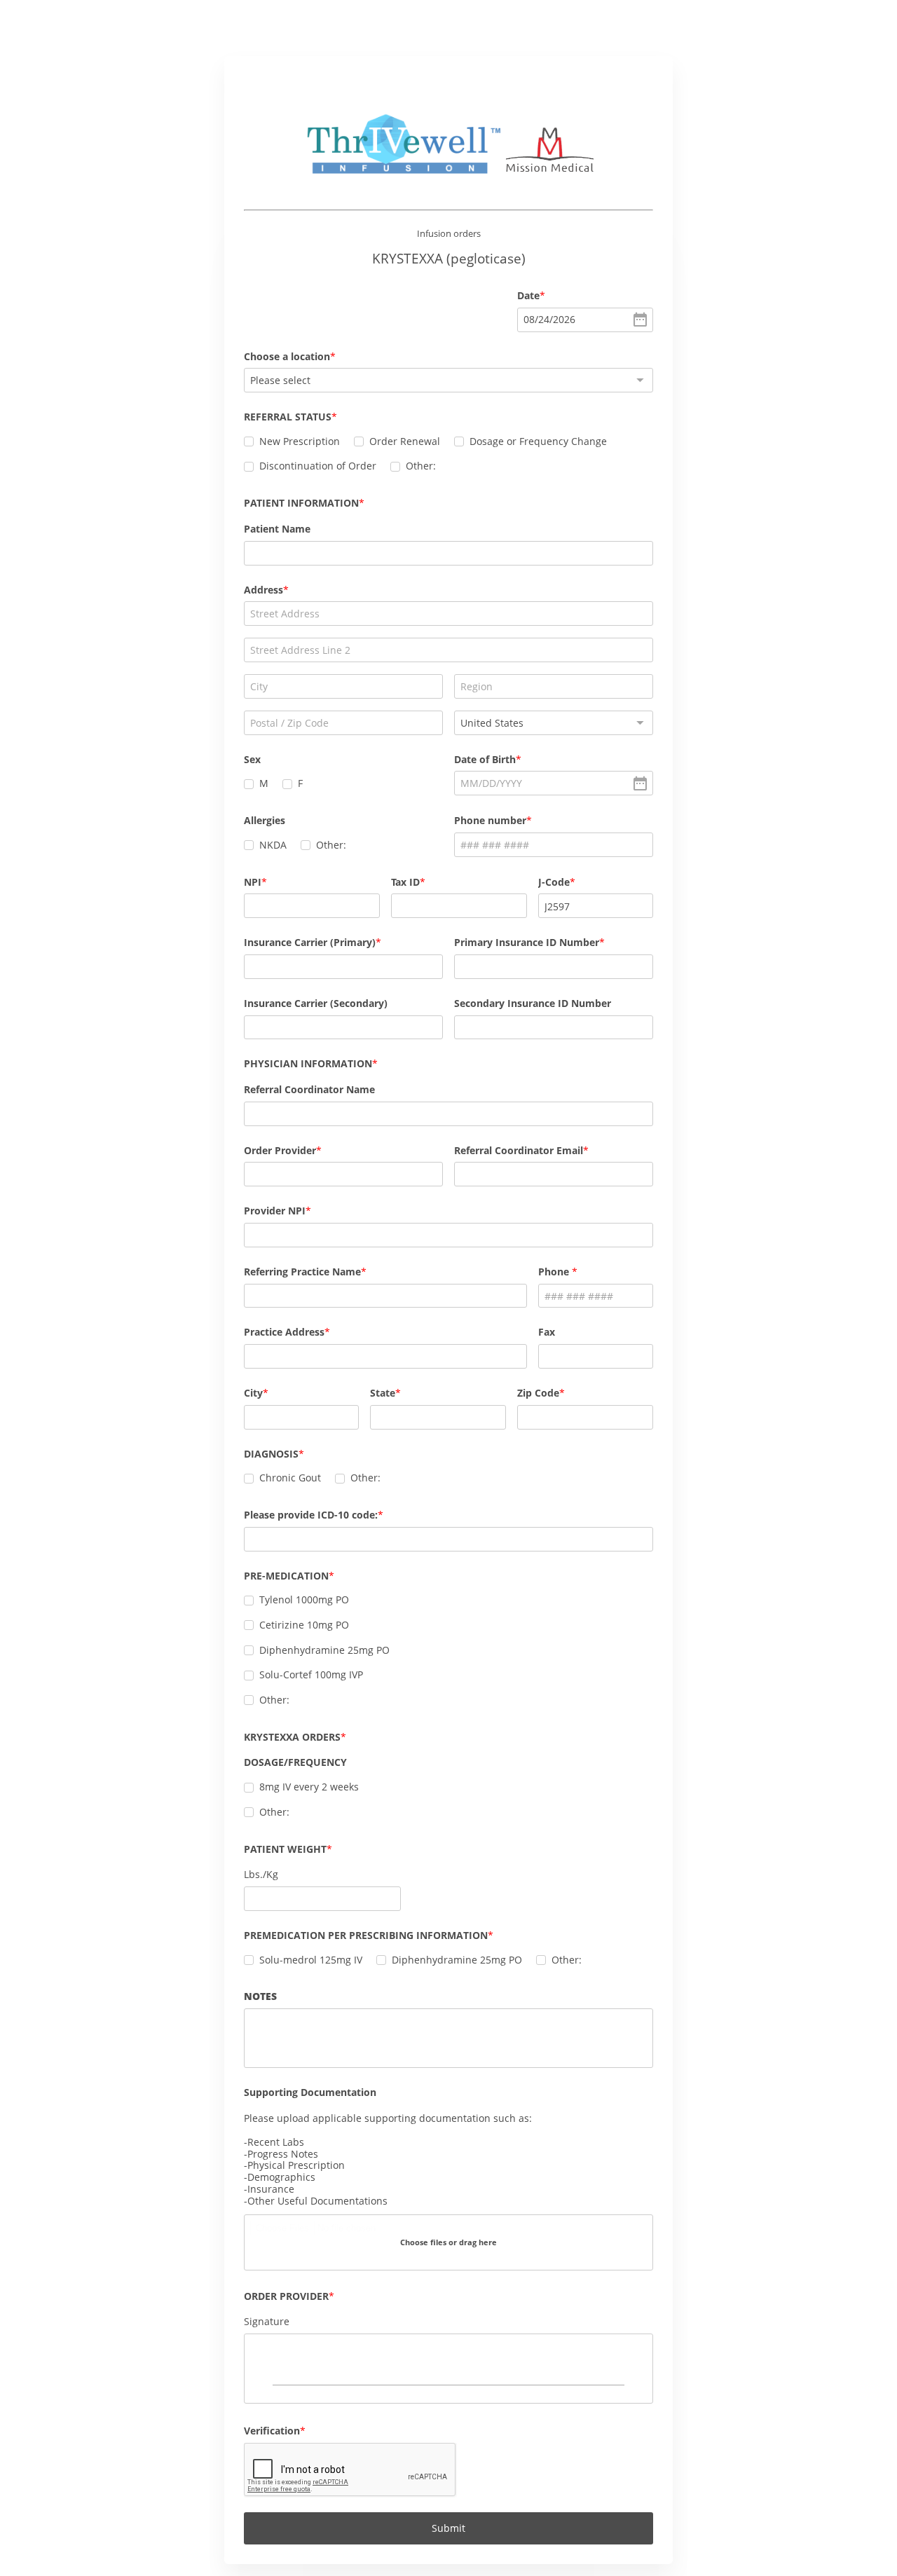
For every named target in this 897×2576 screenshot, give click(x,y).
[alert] (585, 320)
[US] (554, 723)
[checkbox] (249, 441)
